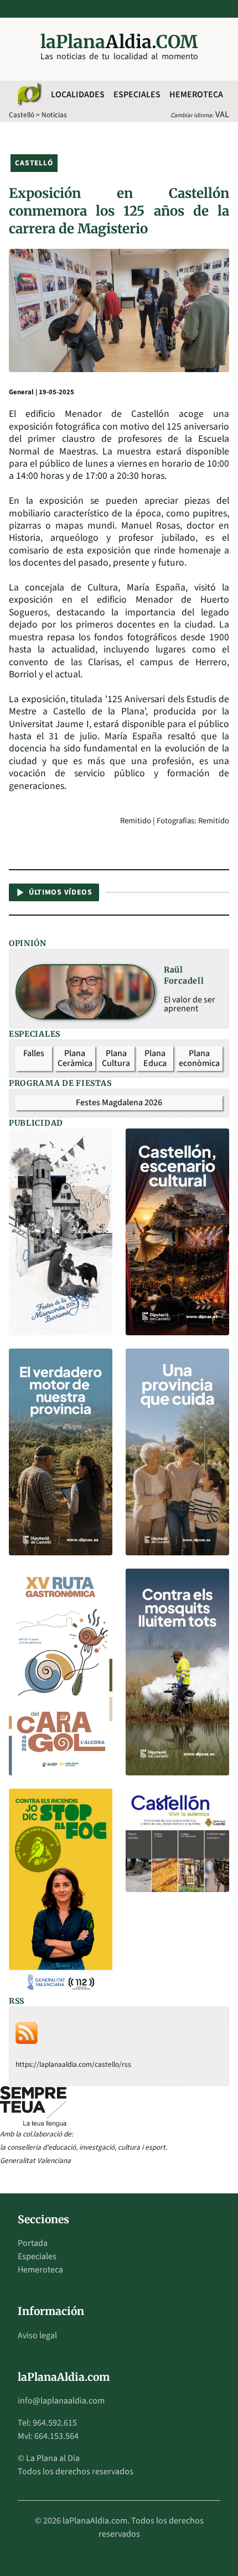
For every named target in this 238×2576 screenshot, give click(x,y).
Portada (33, 2243)
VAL (222, 114)
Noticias (54, 115)
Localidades (78, 95)
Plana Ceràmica (75, 1058)
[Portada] (29, 95)
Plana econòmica (199, 1058)
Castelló (22, 115)
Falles (34, 1053)
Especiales (137, 95)
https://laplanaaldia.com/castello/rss (73, 2064)
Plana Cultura (116, 1058)
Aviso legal (37, 2335)
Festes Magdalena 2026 (119, 1102)
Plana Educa (155, 1058)
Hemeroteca (196, 95)
